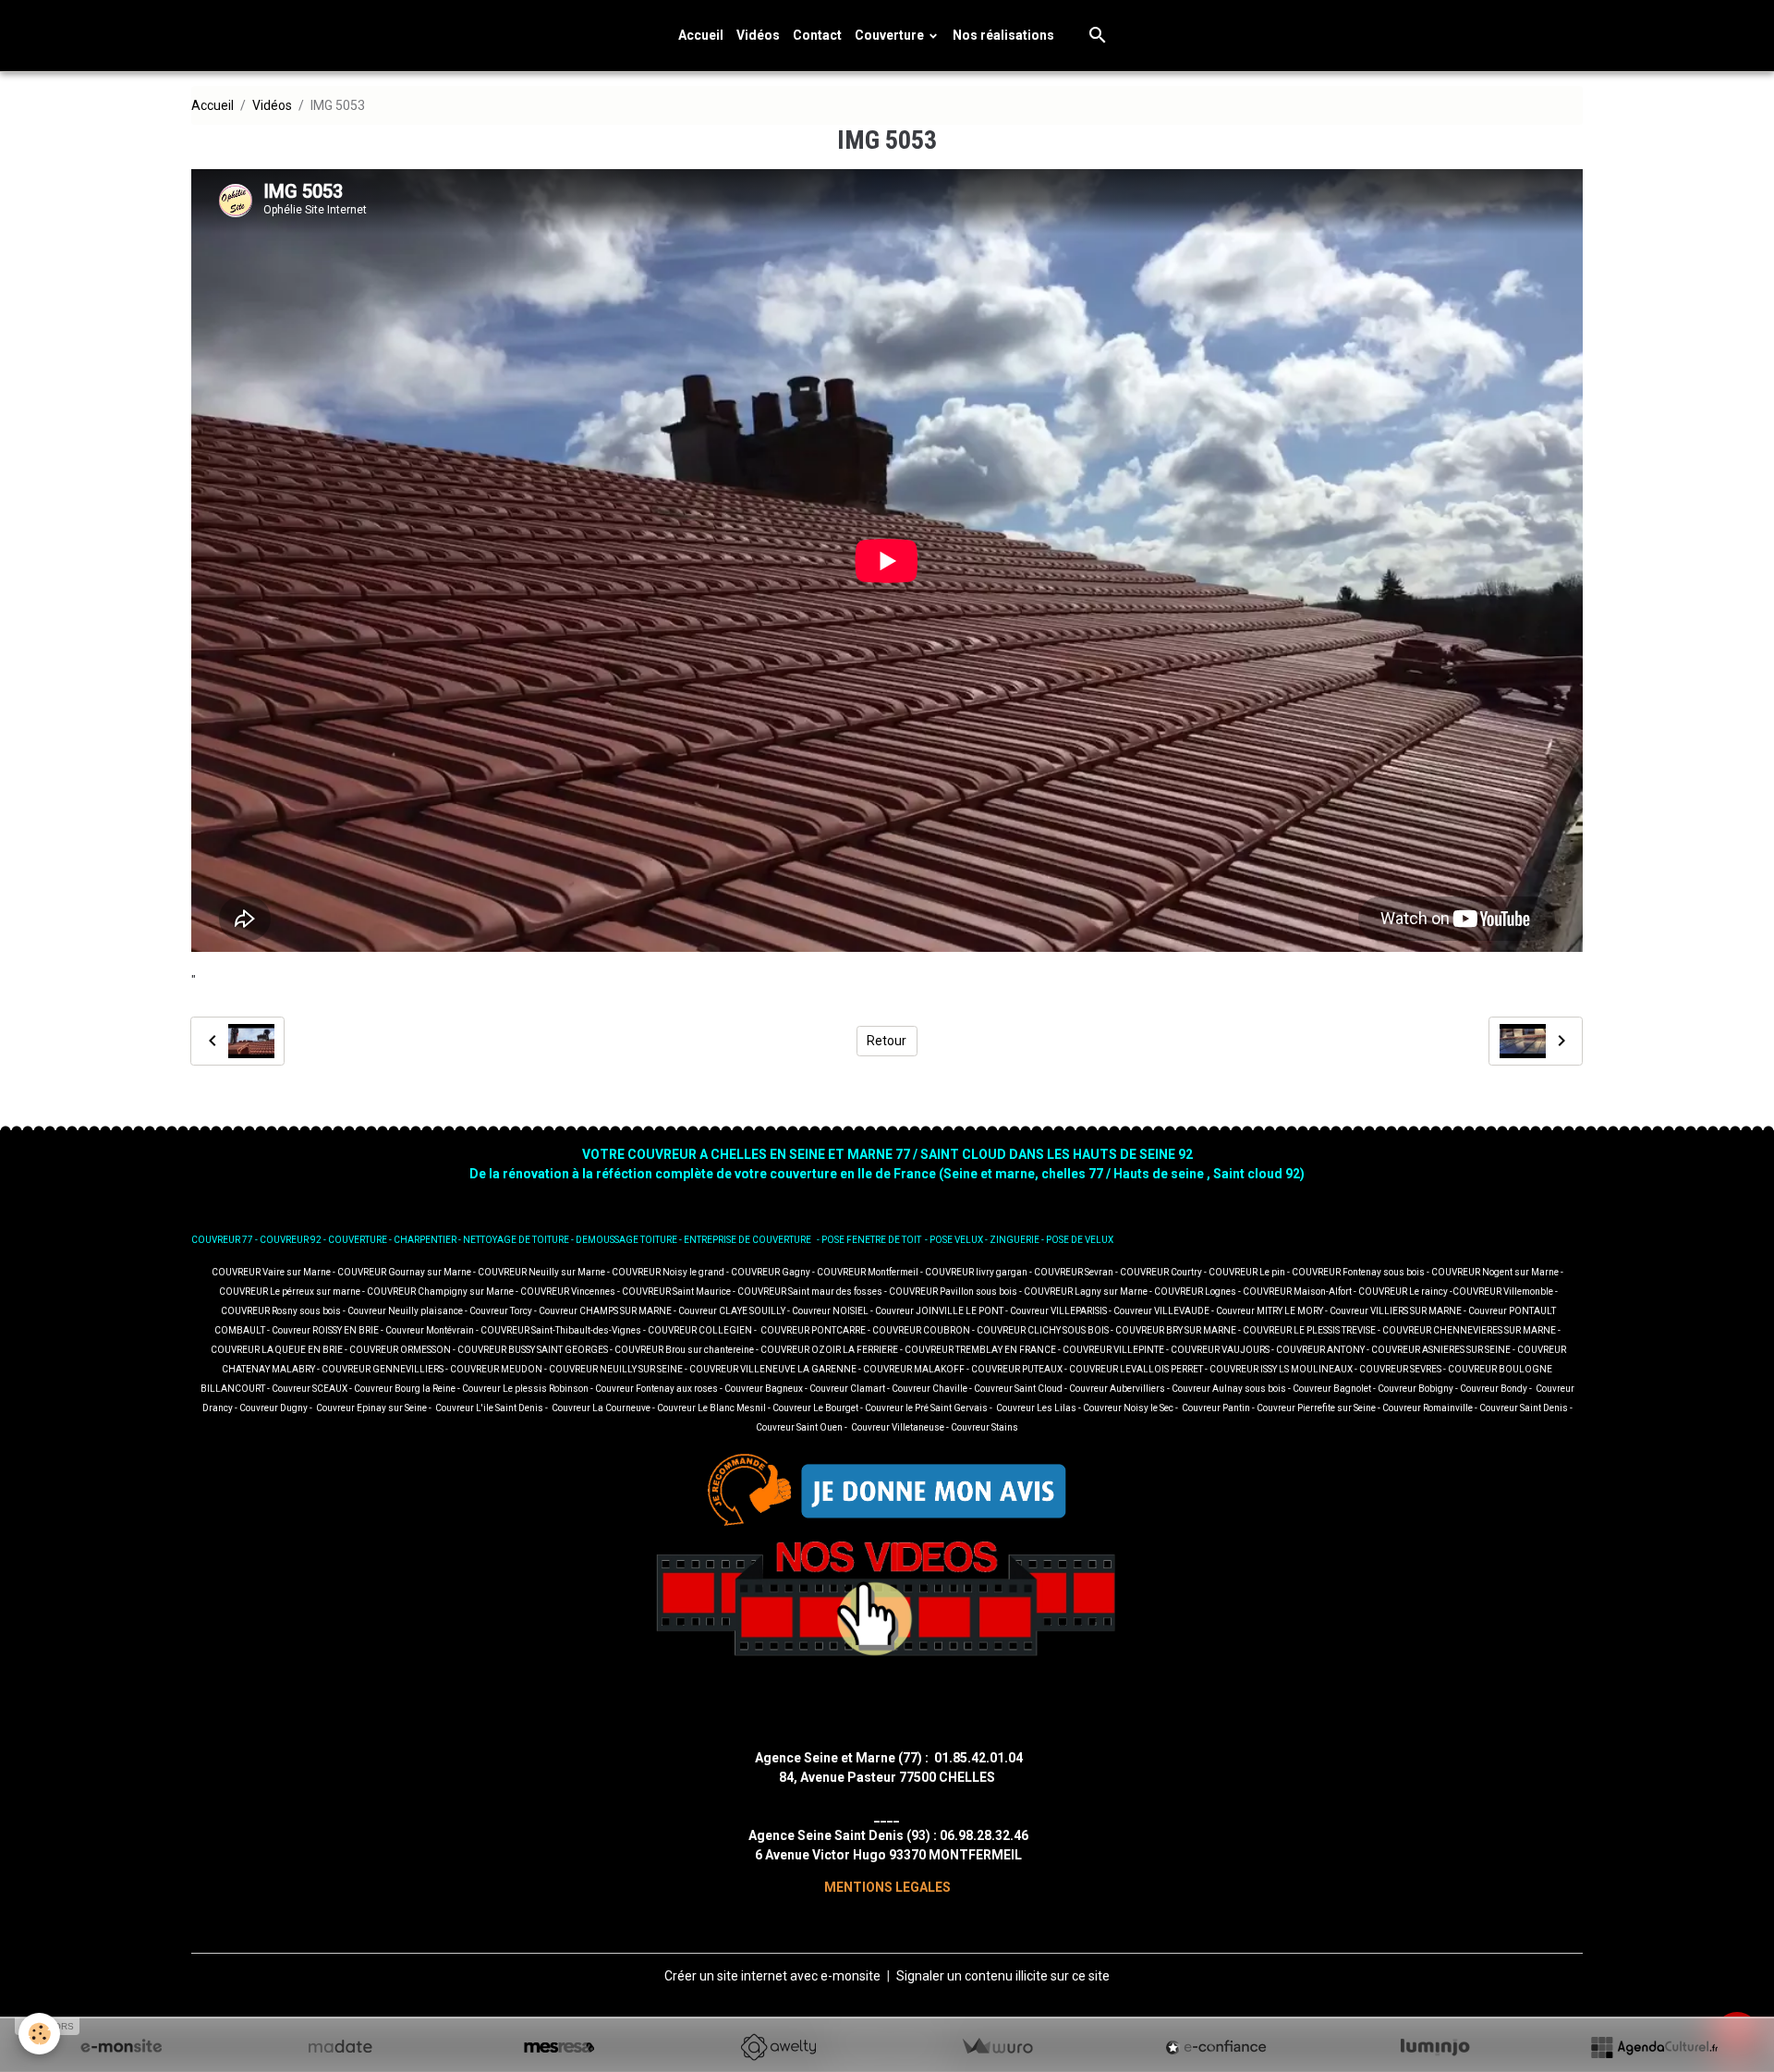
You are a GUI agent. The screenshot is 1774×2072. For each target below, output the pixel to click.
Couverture (891, 35)
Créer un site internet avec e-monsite (772, 1976)
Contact (817, 35)
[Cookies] (39, 2034)
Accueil (701, 35)
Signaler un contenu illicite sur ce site (1003, 1976)
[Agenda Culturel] (1654, 2047)
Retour (887, 1041)
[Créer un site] (121, 2047)
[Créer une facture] (997, 2047)
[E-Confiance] (1216, 2047)
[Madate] (340, 2047)
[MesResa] (559, 2047)
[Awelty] (778, 2047)
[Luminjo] (1435, 2047)
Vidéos (758, 35)
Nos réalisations (1003, 35)
